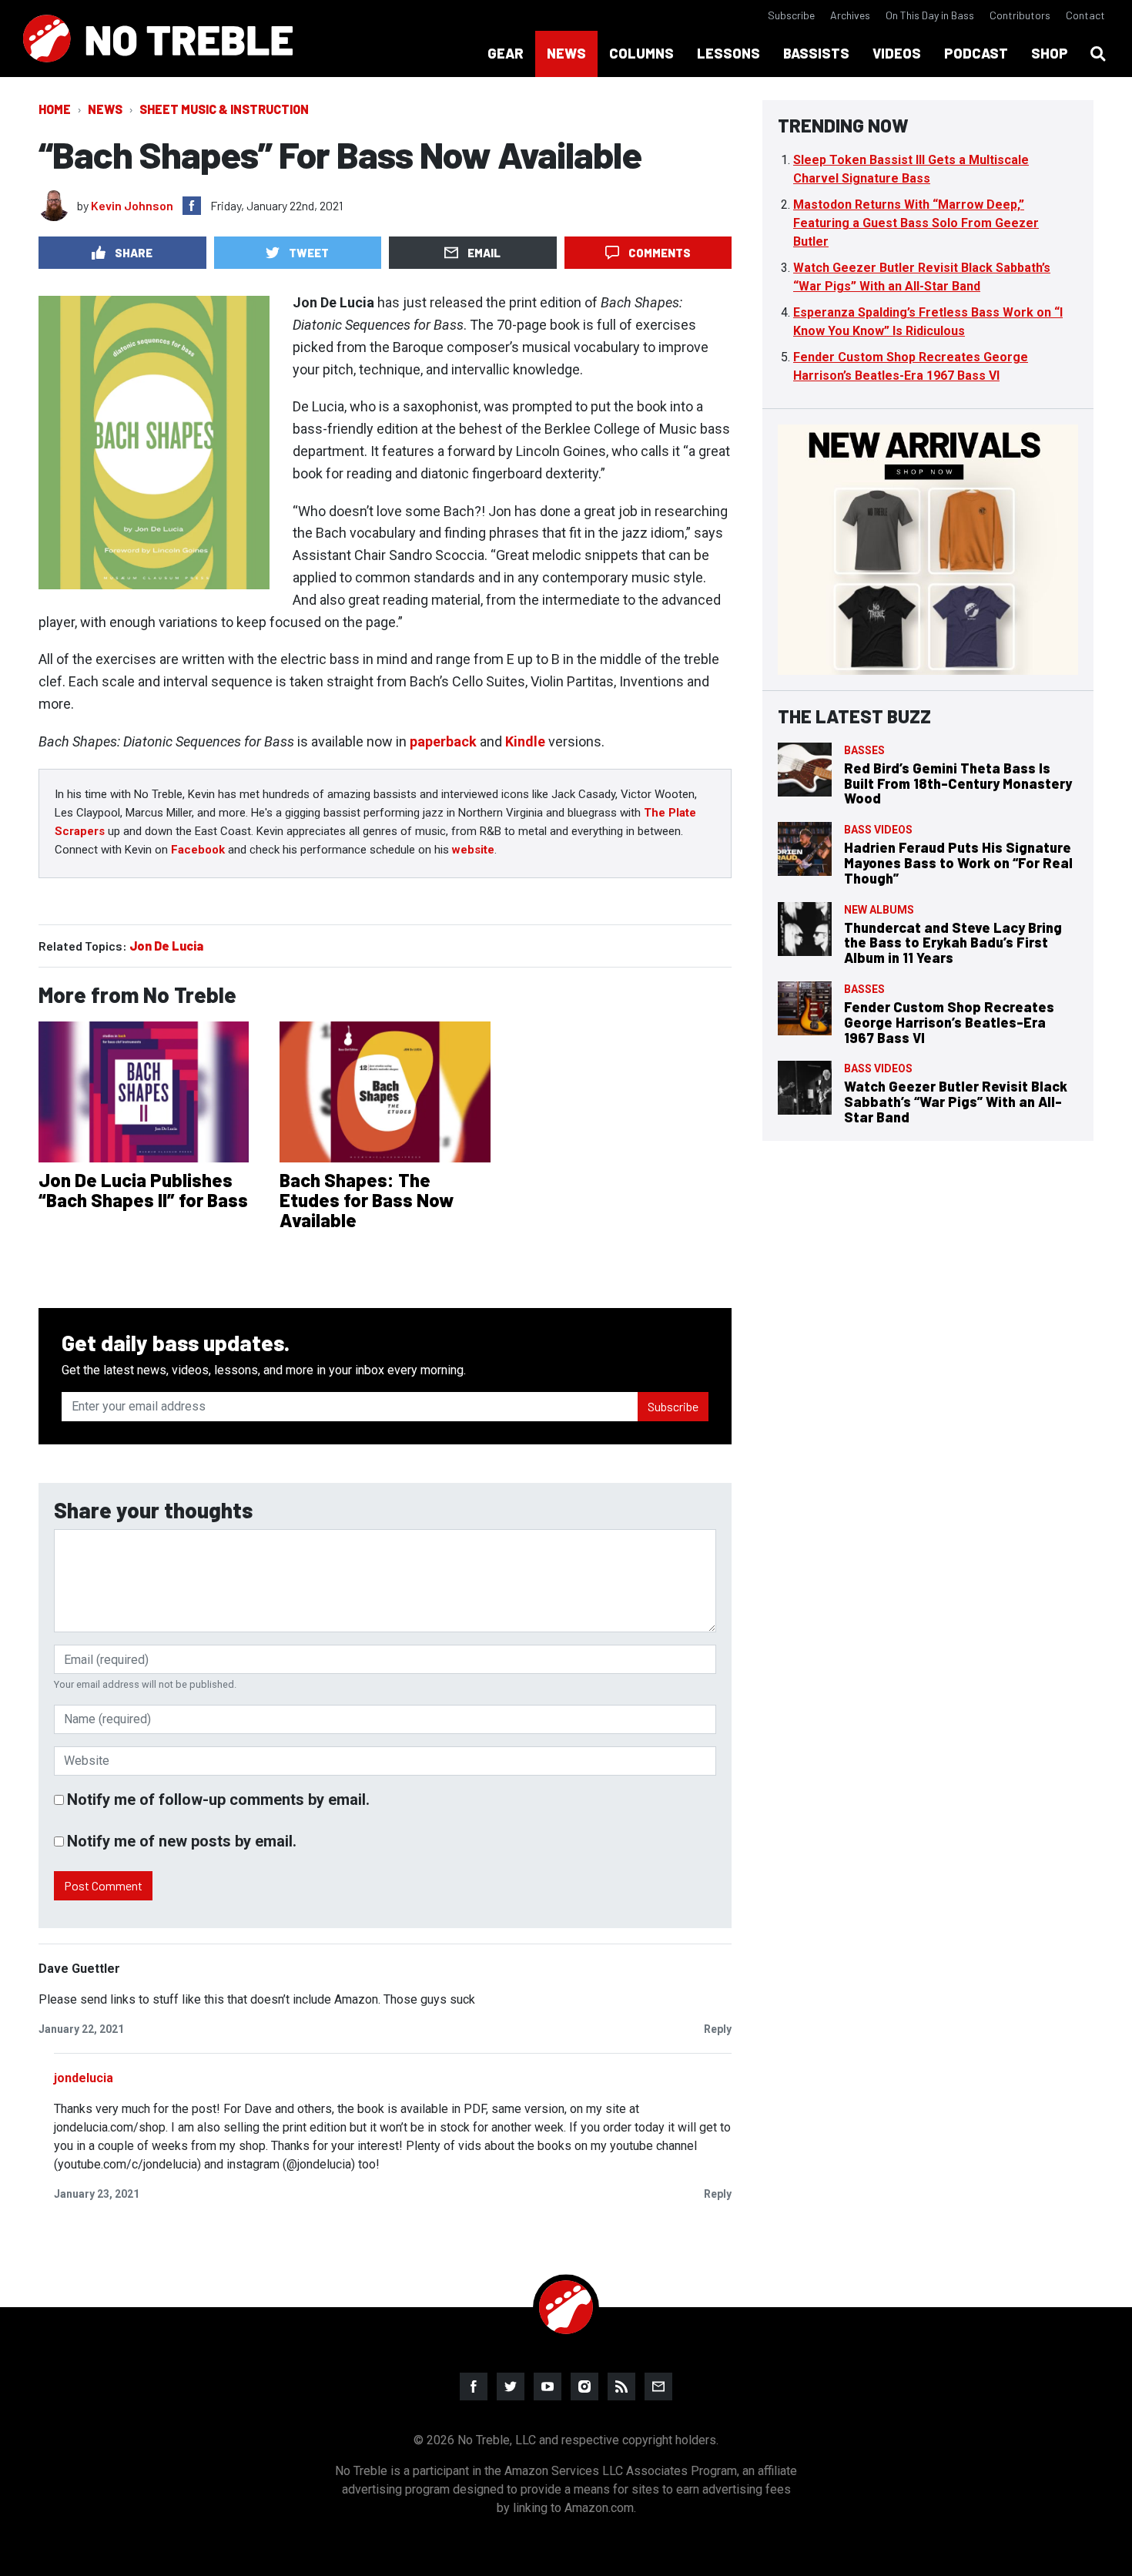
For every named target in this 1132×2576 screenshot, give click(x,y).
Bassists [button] (816, 53)
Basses (864, 750)
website (473, 850)
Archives (850, 15)
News (105, 109)
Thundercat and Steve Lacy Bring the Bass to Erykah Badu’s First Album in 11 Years (953, 943)
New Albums (879, 910)
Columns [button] (641, 53)
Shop (1050, 53)
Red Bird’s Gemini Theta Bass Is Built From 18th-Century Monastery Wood (958, 783)
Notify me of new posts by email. (182, 1841)
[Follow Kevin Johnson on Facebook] (192, 206)
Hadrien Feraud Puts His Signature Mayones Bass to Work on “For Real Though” (958, 863)
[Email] (658, 2386)
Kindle (525, 741)
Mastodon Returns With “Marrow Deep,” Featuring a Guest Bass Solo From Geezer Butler (916, 223)
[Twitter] (511, 2386)
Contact (1085, 15)
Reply (718, 2029)
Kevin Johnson (132, 205)
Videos (897, 53)
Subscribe (791, 15)
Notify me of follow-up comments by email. (218, 1800)
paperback (443, 741)
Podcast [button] (976, 53)
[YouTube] (548, 2386)
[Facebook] (474, 2386)
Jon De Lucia (166, 946)
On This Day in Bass (930, 15)
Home (55, 109)
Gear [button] (506, 53)
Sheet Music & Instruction (224, 109)
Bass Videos (878, 830)
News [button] (566, 53)
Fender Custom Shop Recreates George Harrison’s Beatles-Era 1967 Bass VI (949, 1022)
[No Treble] (158, 39)
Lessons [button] (728, 53)
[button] (1098, 54)
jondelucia (84, 2078)
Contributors (1020, 15)
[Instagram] (584, 2386)
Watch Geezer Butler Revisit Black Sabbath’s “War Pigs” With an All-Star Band (956, 1102)
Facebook (198, 850)
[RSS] (621, 2386)
